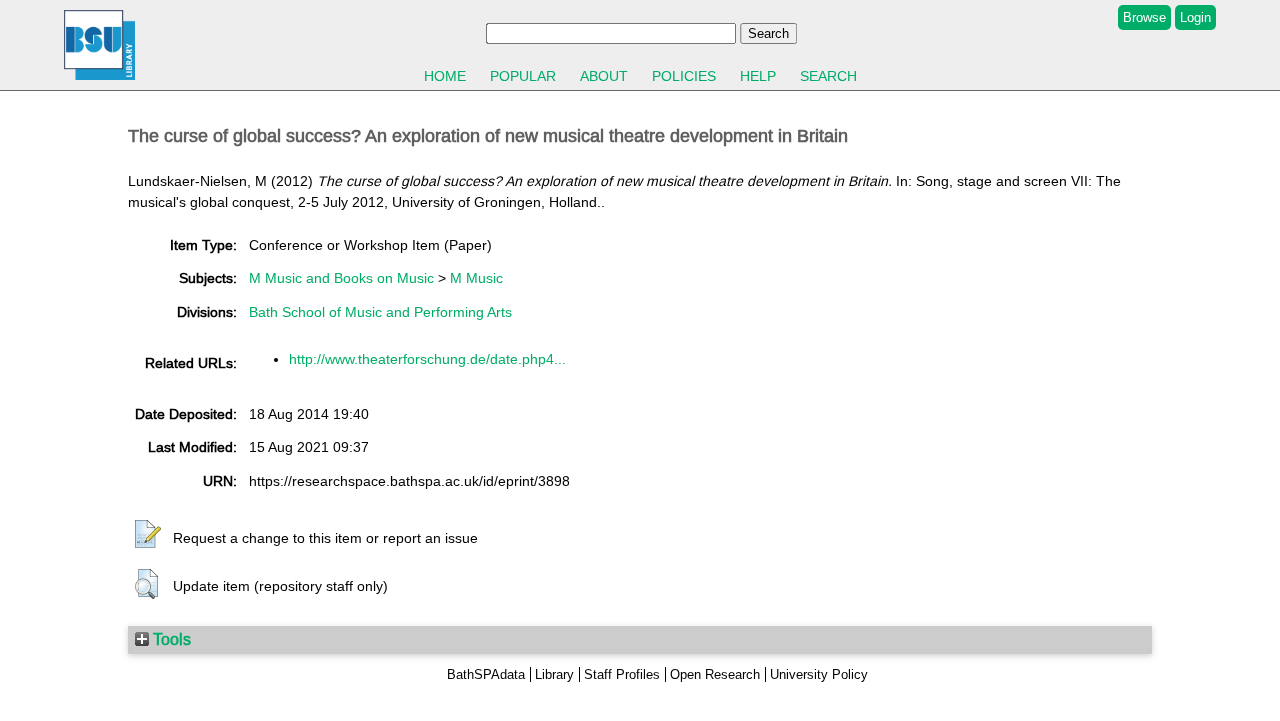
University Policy (819, 674)
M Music (476, 278)
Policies (684, 76)
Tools (170, 639)
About (604, 76)
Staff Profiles (622, 674)
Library (554, 674)
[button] (148, 535)
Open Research (715, 674)
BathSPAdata (486, 674)
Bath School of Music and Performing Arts (380, 312)
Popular (523, 76)
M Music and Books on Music (341, 278)
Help (758, 76)
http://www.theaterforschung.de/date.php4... (427, 359)
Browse (1144, 17)
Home (445, 76)
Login (1195, 17)
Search (828, 76)
